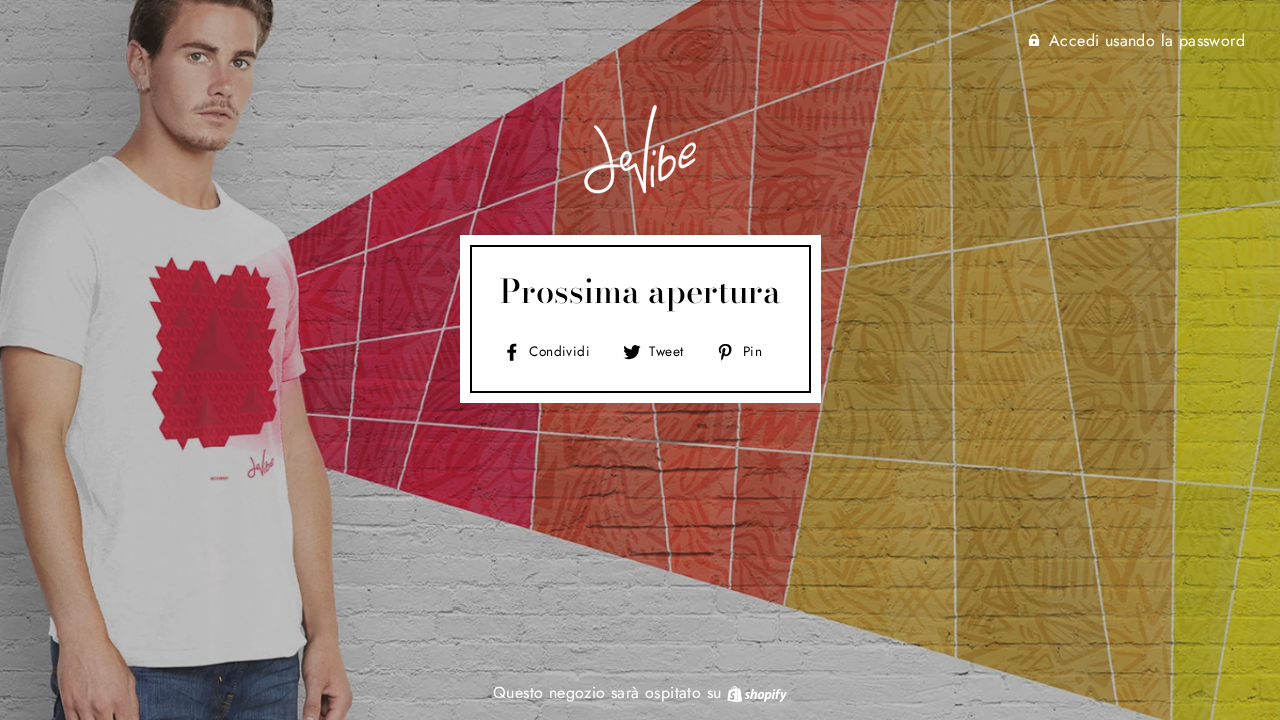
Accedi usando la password (1147, 40)
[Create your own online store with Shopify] (757, 692)
